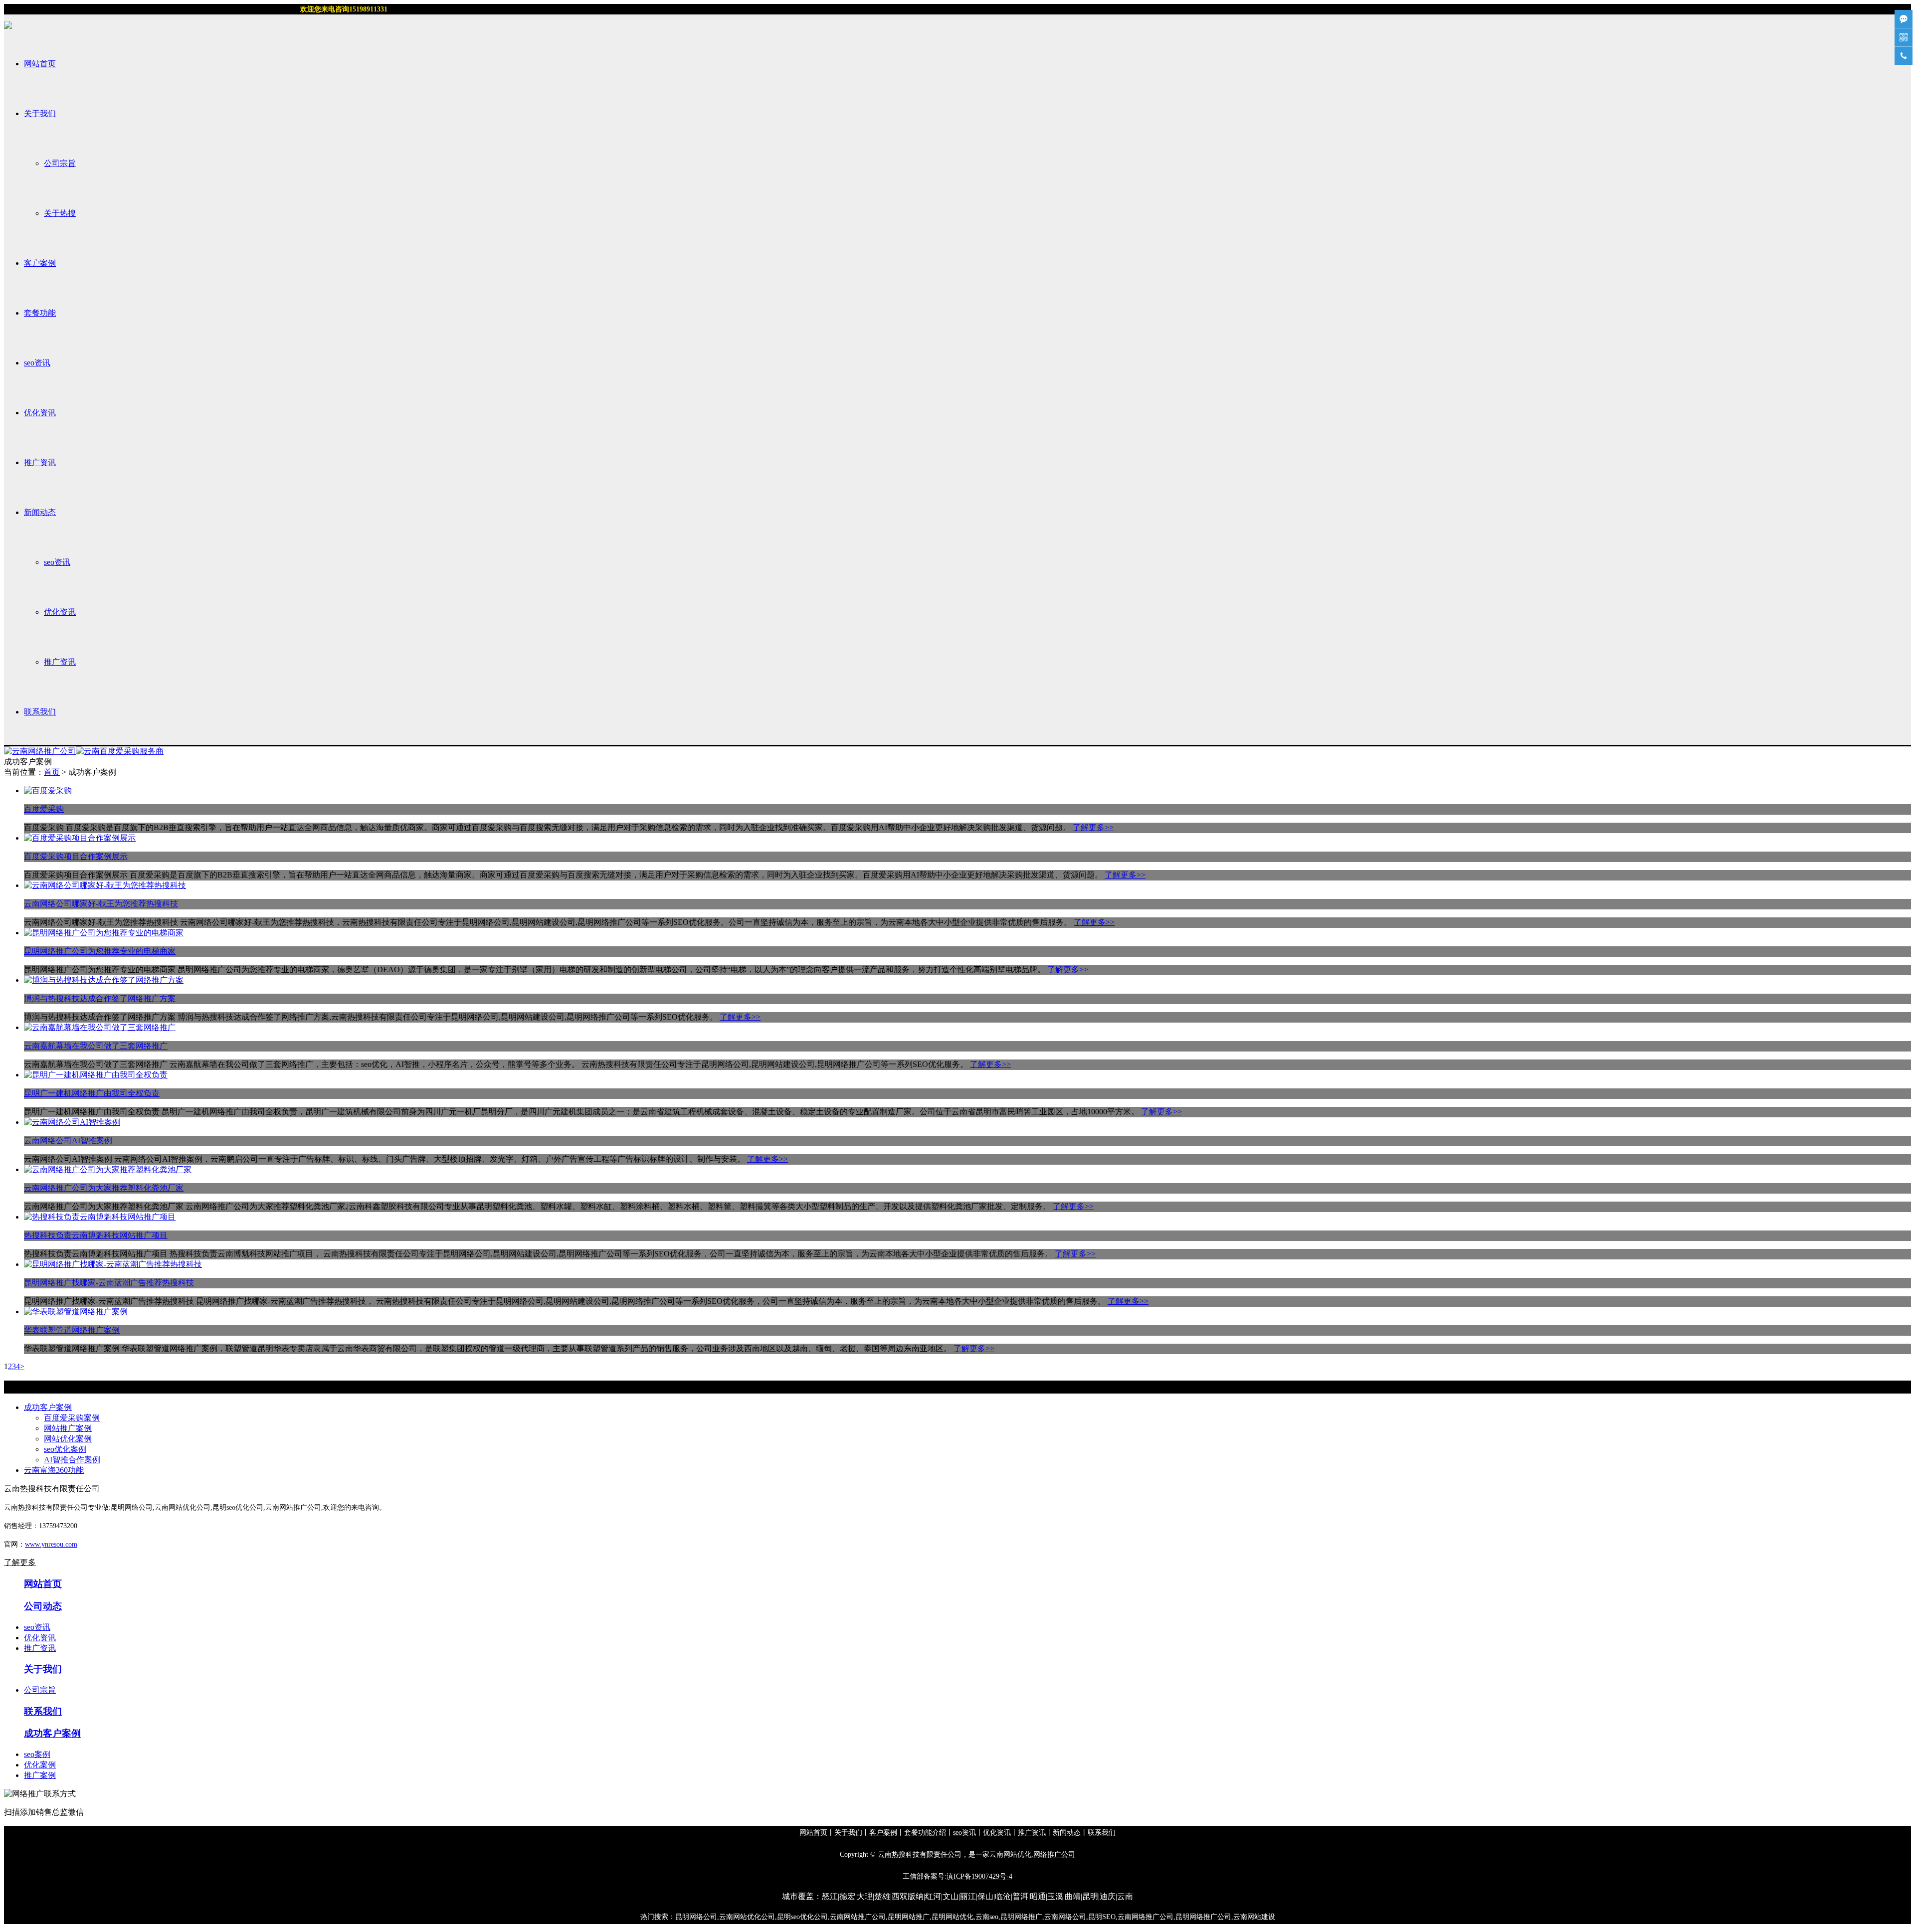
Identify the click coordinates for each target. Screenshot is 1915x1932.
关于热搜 (60, 213)
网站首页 (40, 64)
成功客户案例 (48, 1407)
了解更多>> (1093, 827)
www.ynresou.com (51, 1544)
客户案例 (40, 263)
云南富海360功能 (54, 1470)
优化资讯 (40, 413)
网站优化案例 (68, 1439)
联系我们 (40, 712)
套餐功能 (40, 313)
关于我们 (40, 113)
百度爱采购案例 (72, 1418)
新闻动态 (40, 512)
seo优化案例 (65, 1449)
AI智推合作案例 (72, 1460)
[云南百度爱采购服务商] (120, 751)
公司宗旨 (60, 163)
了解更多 (20, 1562)
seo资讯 (37, 363)
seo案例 (37, 1754)
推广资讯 (40, 462)
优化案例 (40, 1765)
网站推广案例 (68, 1428)
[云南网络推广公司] (40, 751)
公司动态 (43, 1606)
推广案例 (40, 1775)
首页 (52, 772)
